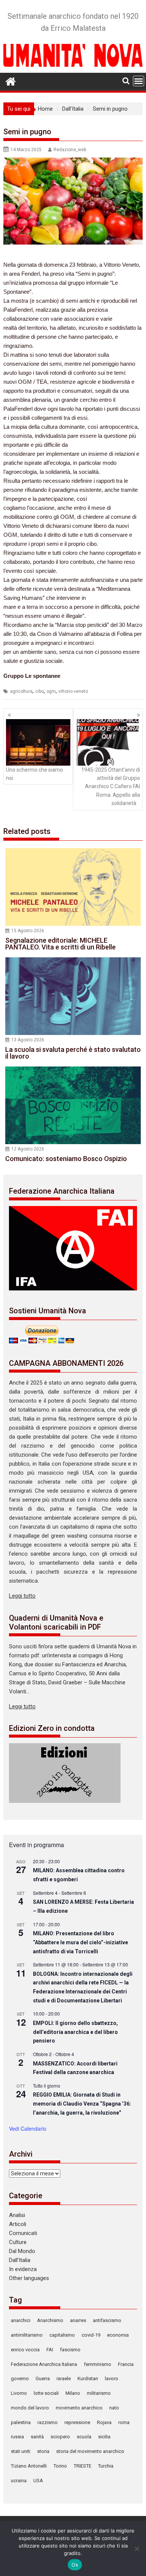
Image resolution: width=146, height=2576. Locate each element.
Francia (126, 2364)
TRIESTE (83, 2466)
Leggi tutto (22, 1596)
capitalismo (62, 2335)
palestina (21, 2422)
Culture (18, 2242)
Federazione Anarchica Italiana (44, 2364)
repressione (77, 2422)
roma (124, 2422)
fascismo (70, 2350)
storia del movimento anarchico (90, 2451)
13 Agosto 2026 (28, 1040)
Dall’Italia (20, 2260)
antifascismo (107, 2320)
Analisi (17, 2215)
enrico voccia (25, 2350)
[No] (137, 2549)
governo (20, 2378)
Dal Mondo (22, 2251)
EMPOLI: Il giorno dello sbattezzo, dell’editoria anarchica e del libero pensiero (75, 2032)
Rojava (104, 2422)
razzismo (48, 2422)
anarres (78, 2320)
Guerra (43, 2378)
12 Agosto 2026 (28, 1149)
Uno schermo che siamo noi (34, 774)
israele (64, 2378)
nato (114, 2408)
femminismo (98, 2364)
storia (43, 2451)
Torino (60, 2466)
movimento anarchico (79, 2408)
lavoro (112, 2378)
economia (118, 2335)
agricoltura (21, 691)
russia (17, 2437)
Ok (75, 2565)
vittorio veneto (73, 691)
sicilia (104, 2437)
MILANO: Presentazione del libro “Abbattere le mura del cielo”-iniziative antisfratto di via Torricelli (80, 1942)
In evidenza (23, 2269)
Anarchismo (50, 2320)
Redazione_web (70, 150)
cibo (39, 691)
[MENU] (139, 81)
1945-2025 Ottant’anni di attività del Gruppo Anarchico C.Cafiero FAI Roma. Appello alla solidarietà (111, 787)
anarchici (21, 2320)
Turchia (106, 2466)
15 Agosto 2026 (28, 931)
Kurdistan (88, 2378)
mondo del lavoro (30, 2408)
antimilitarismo (27, 2335)
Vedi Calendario (28, 2128)
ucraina (19, 2481)
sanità (37, 2437)
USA (38, 2481)
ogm (51, 691)
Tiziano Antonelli (29, 2466)
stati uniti (21, 2451)
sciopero (60, 2437)
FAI (50, 2350)
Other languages (29, 2278)
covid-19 (91, 2335)
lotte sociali (46, 2393)
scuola (84, 2437)
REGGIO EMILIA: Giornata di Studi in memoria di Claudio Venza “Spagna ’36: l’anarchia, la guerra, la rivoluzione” (82, 2104)
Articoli (18, 2224)
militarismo (99, 2393)
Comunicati (23, 2233)
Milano (73, 2393)
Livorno (19, 2393)
